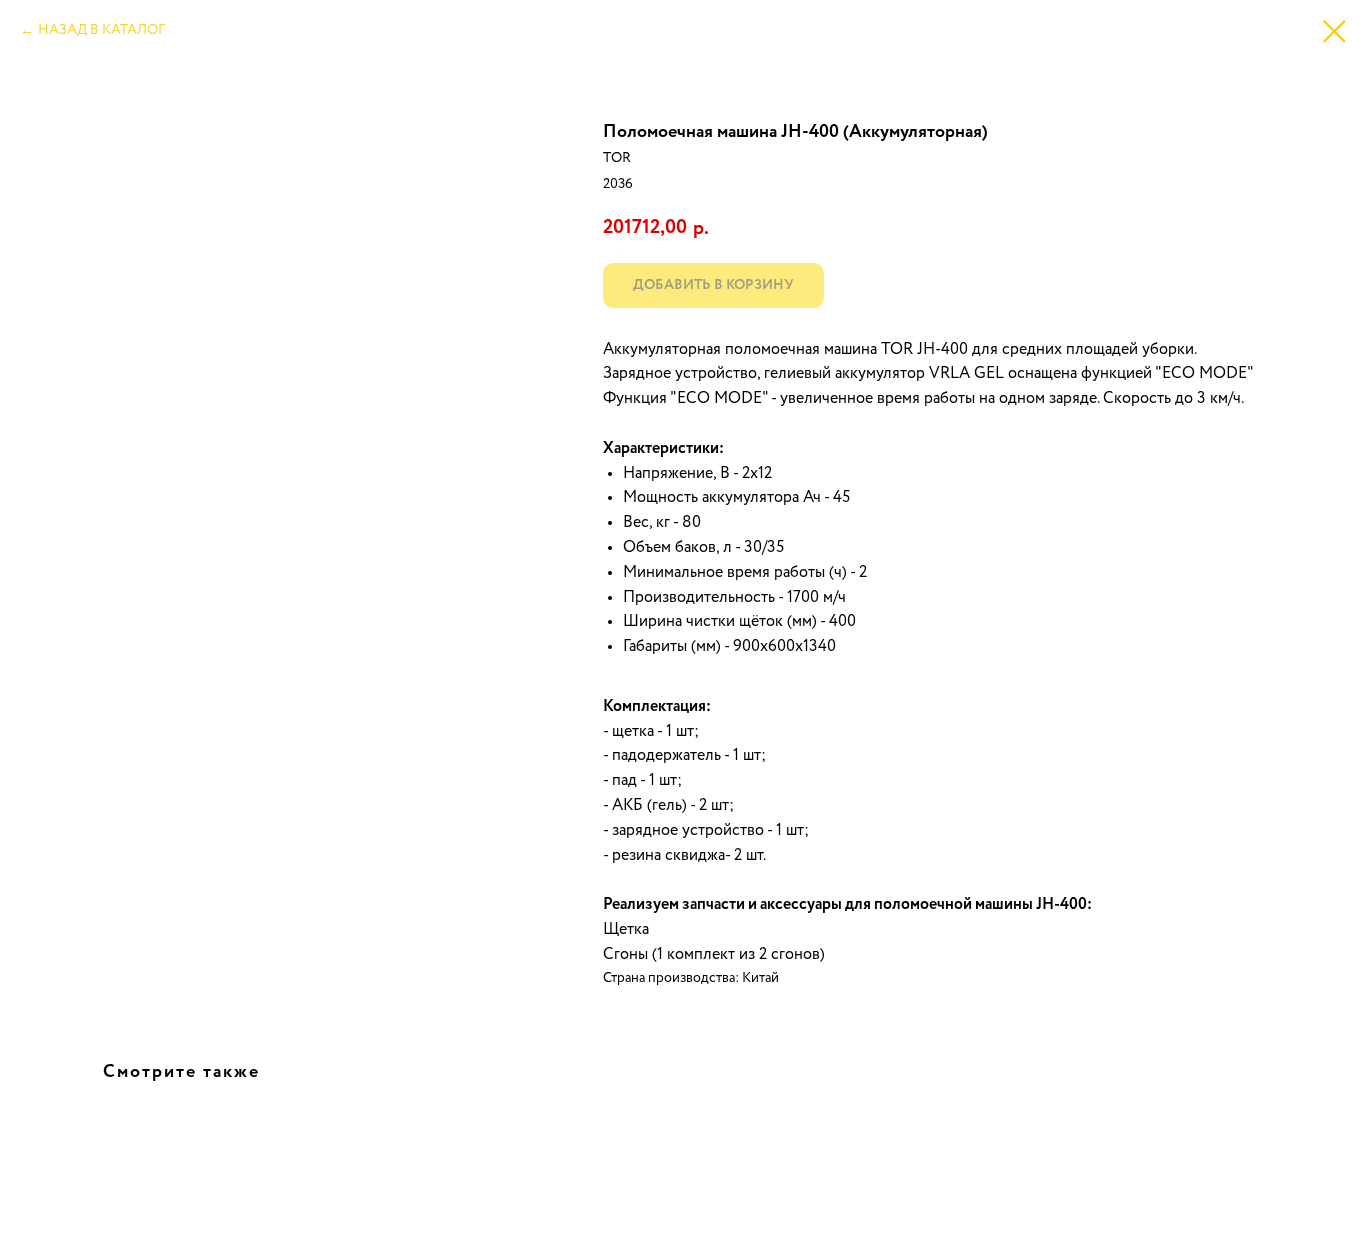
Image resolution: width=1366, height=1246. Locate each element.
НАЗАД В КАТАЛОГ (101, 30)
